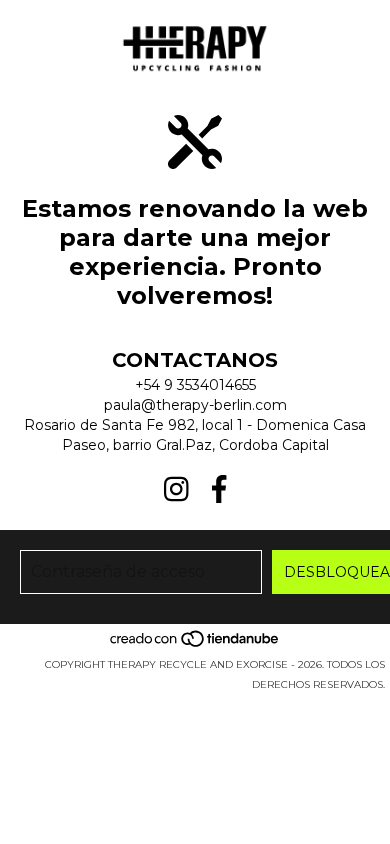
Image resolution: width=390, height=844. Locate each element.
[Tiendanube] (195, 644)
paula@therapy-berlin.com (195, 405)
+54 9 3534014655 (195, 385)
